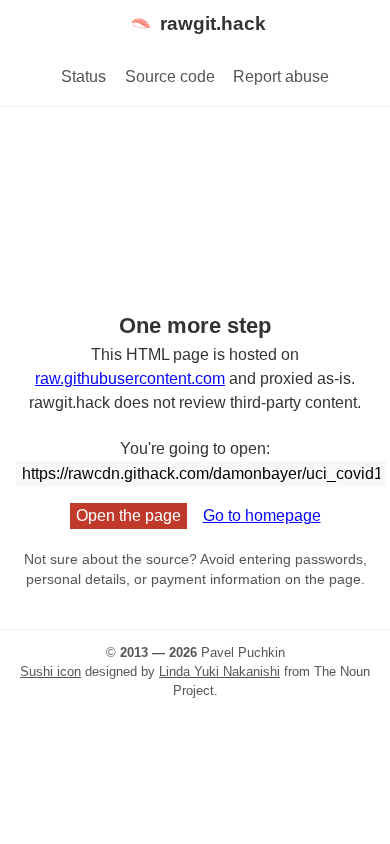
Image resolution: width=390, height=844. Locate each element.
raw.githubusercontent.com (130, 378)
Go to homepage (262, 515)
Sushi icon (50, 671)
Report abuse (281, 76)
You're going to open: (195, 448)
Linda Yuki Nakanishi (219, 671)
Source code (170, 76)
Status (83, 76)
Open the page (128, 515)
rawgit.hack (213, 23)
